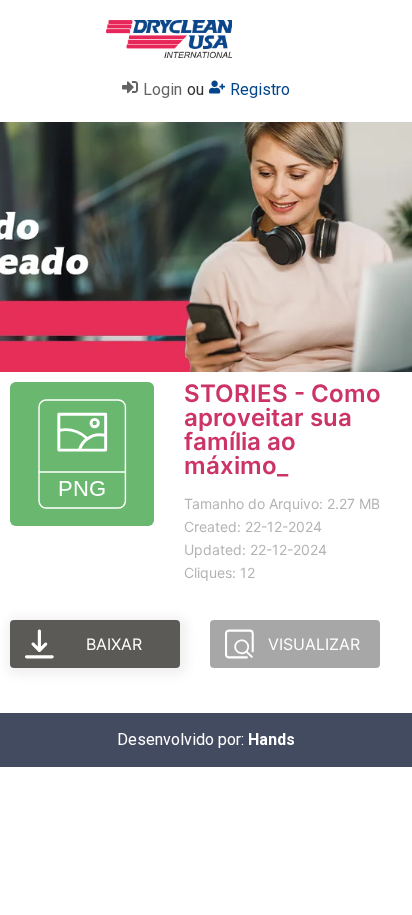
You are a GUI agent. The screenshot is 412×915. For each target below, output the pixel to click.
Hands (271, 739)
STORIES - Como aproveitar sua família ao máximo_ (282, 429)
